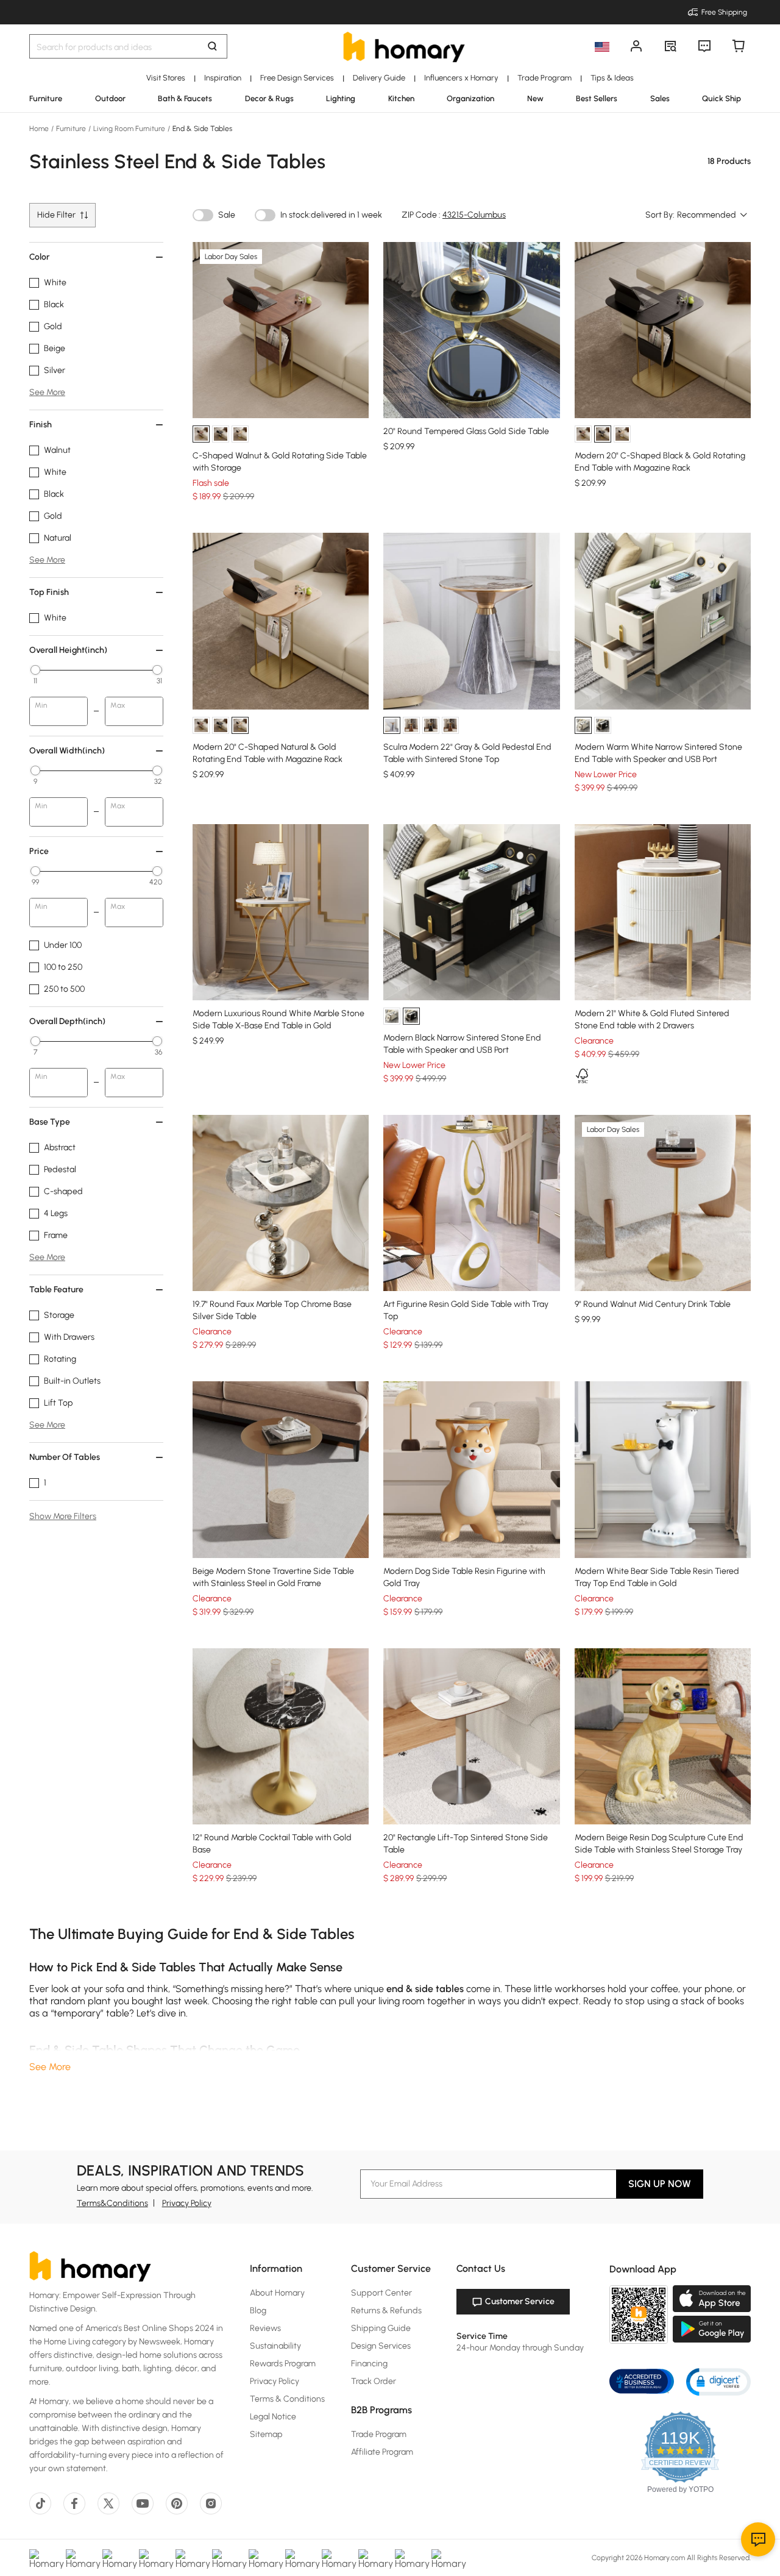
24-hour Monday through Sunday (520, 2348)
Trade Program (379, 2434)
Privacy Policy (187, 2203)
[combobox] (713, 215)
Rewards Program (283, 2364)
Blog (258, 2311)
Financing (369, 2364)
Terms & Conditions (287, 2399)
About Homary (277, 2293)
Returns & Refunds (386, 2311)
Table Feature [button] (56, 1290)
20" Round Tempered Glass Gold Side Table (466, 431)
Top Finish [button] (49, 592)
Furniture (71, 129)
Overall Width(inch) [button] (67, 751)
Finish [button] (41, 425)
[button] (718, 2381)
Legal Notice (273, 2417)
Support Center (381, 2293)
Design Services (381, 2346)
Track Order (374, 2381)
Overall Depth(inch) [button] (67, 1021)
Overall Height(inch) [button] (68, 650)
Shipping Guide (381, 2328)
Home (40, 129)
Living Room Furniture (129, 129)
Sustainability (275, 2346)
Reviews (265, 2328)
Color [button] (39, 257)
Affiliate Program (382, 2452)
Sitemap (266, 2434)
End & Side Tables (201, 129)
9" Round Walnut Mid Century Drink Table (653, 1304)
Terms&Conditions (112, 2203)
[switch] (203, 215)
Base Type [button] (50, 1122)
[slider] (35, 670)
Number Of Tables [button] (65, 1457)
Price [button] (39, 851)
